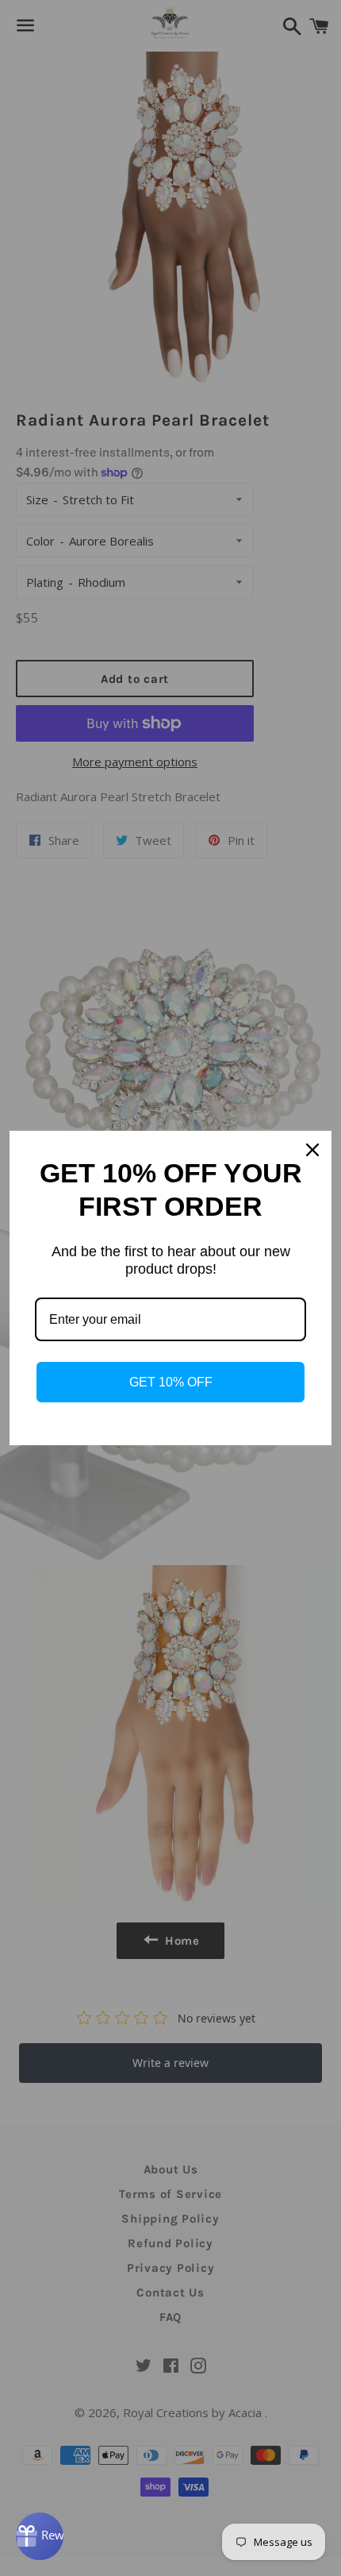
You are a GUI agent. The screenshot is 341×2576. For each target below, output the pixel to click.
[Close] (312, 1150)
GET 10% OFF (171, 1382)
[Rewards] (40, 2536)
